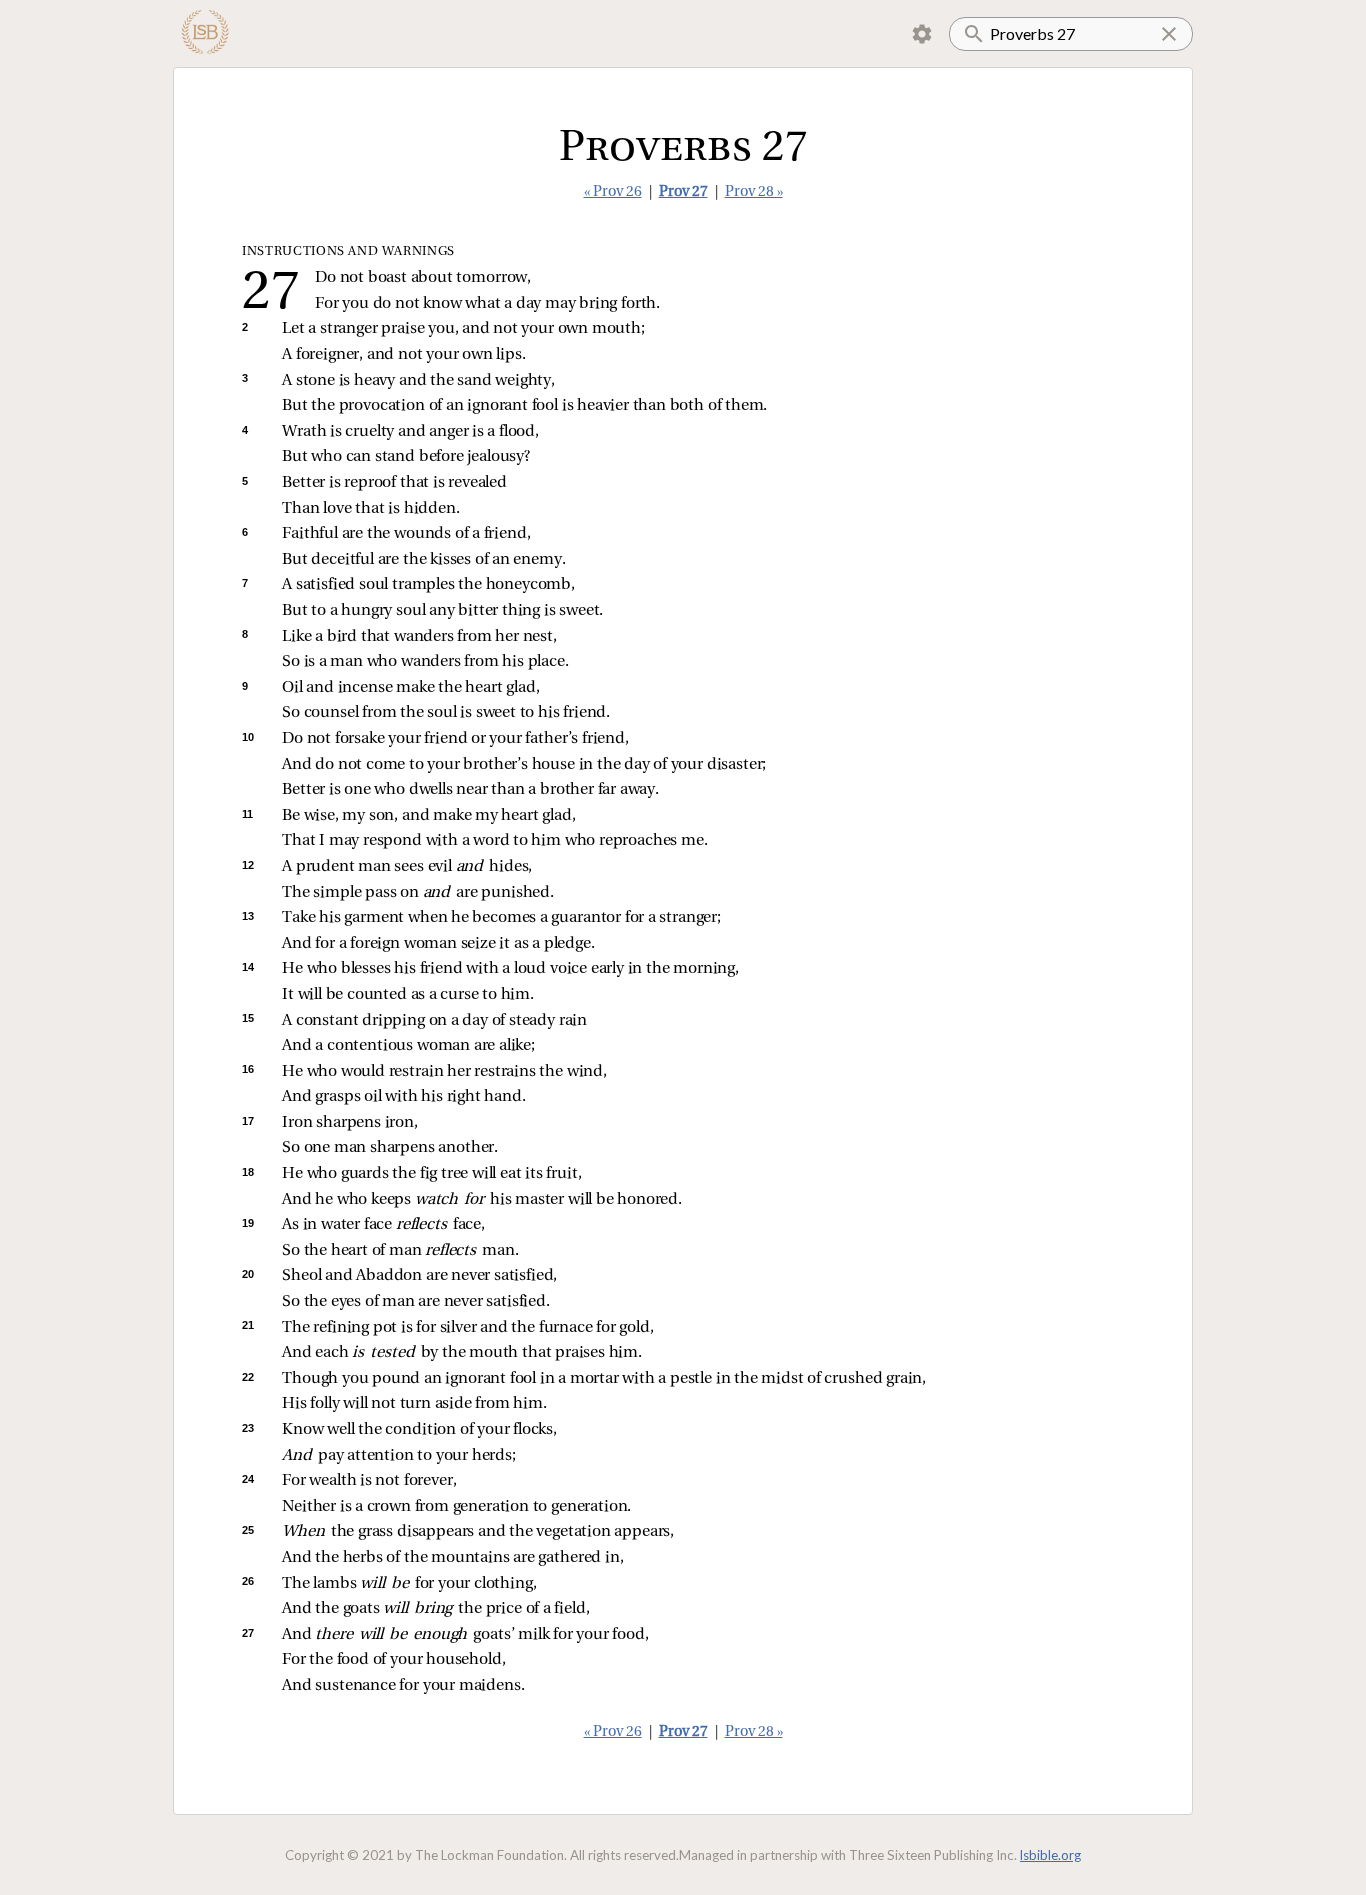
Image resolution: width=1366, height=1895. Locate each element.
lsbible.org (1050, 1855)
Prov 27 (683, 192)
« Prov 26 (613, 192)
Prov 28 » (754, 192)
